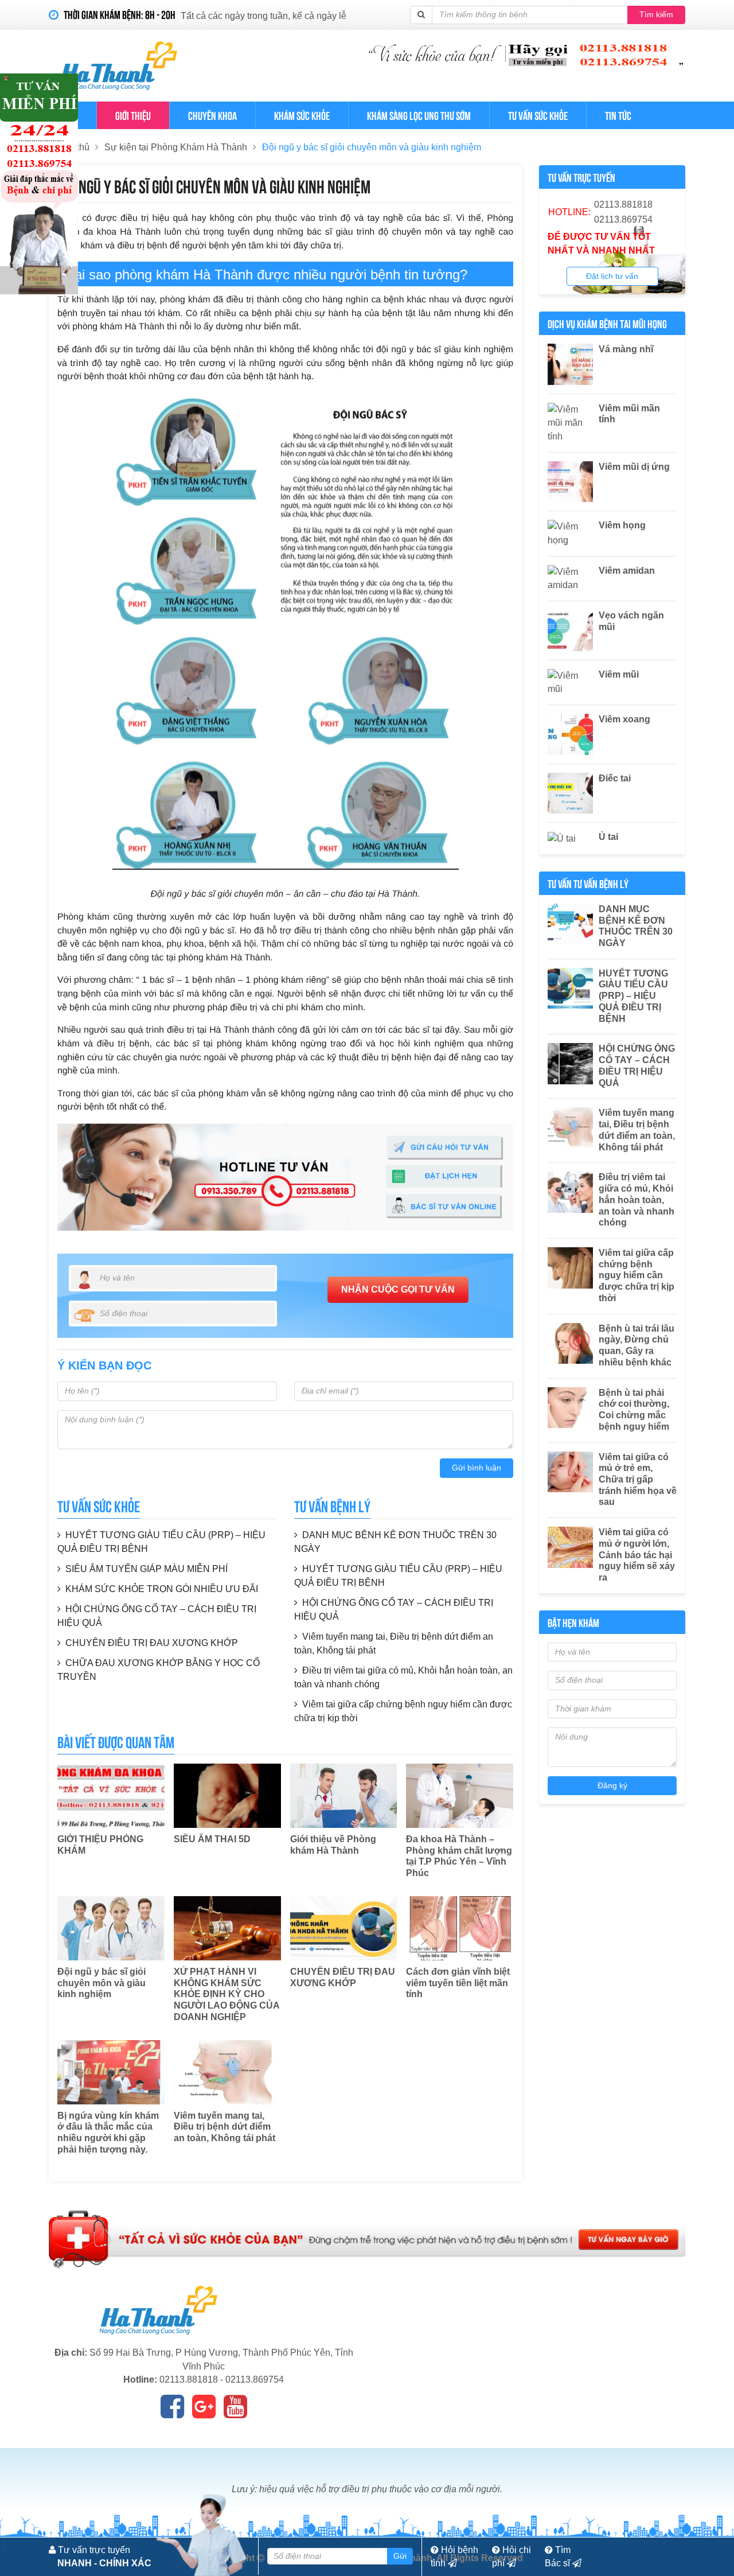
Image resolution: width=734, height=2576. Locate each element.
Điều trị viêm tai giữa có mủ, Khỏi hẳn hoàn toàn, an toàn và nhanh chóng (637, 1200)
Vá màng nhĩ (626, 349)
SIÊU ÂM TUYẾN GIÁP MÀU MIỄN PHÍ (147, 1569)
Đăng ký (612, 1785)
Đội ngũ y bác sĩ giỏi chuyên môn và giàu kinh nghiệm (372, 147)
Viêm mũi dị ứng (634, 467)
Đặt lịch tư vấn (612, 276)
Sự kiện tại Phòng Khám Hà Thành (176, 147)
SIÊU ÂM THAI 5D (212, 1839)
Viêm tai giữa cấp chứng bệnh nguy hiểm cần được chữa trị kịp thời (637, 1275)
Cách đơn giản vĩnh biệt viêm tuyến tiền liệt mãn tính (458, 1983)
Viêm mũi (619, 674)
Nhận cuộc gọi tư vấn (398, 1289)
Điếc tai (615, 778)
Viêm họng (622, 525)
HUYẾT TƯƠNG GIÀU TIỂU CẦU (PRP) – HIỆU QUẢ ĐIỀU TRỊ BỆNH (633, 996)
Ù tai (608, 837)
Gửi (400, 2556)
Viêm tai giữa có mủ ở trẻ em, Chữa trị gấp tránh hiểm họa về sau (638, 1480)
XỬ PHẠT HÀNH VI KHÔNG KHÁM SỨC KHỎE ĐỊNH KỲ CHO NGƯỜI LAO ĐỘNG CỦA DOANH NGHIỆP (227, 1994)
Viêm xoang (624, 719)
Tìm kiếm (656, 14)
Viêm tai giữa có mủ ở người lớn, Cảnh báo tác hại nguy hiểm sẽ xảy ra (637, 1555)
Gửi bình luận (477, 1468)
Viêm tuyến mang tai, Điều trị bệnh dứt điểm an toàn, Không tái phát (225, 2127)
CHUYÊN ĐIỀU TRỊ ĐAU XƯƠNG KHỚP (152, 1643)
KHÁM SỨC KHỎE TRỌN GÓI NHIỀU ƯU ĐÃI (162, 1589)
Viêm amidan (627, 571)
